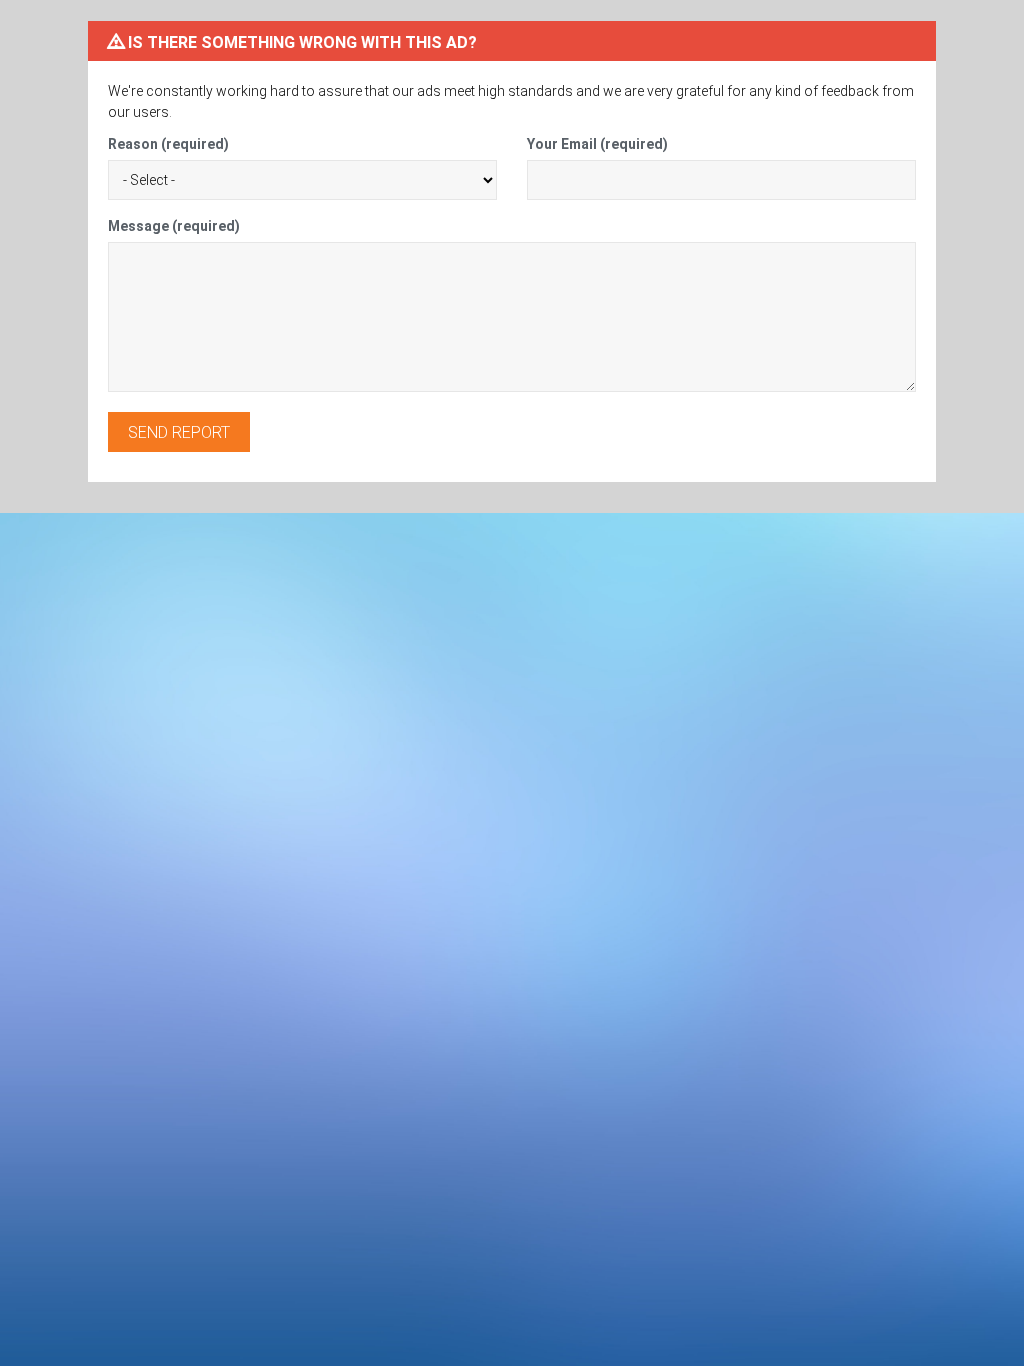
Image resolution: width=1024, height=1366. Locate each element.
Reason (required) (168, 144)
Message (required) (174, 226)
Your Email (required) (597, 144)
